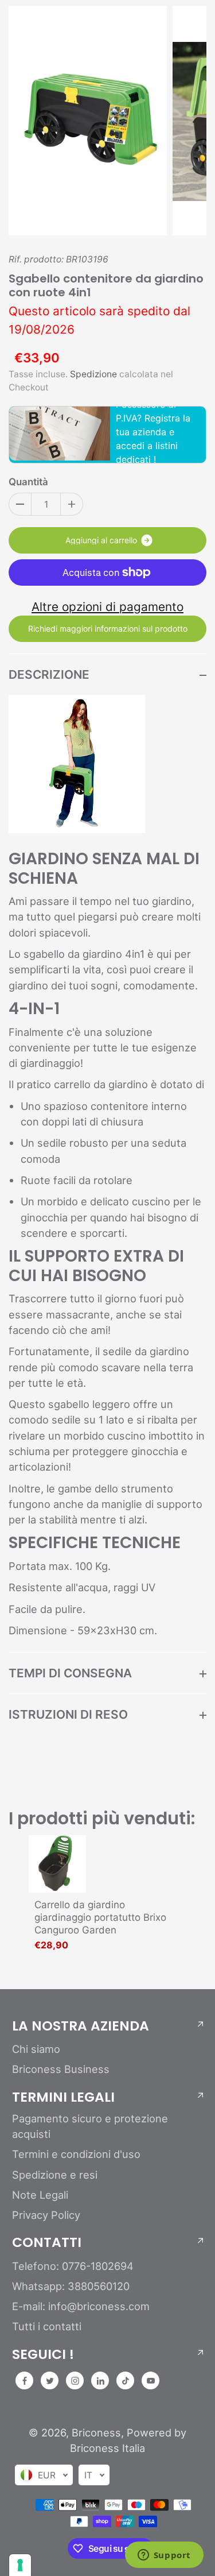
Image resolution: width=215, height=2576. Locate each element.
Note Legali (40, 2195)
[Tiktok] (126, 2381)
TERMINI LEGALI (63, 2097)
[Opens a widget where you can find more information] (164, 2556)
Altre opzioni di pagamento (107, 607)
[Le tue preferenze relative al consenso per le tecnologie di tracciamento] (20, 2565)
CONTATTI (47, 2242)
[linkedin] (100, 2381)
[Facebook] (25, 2381)
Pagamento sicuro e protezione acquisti (90, 2126)
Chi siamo (36, 2049)
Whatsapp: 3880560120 (71, 2286)
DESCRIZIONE (49, 674)
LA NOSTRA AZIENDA (81, 2026)
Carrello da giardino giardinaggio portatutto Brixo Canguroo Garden (100, 1917)
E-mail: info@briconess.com (81, 2306)
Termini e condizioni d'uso (76, 2154)
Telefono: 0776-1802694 (73, 2266)
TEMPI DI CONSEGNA (70, 1673)
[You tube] (151, 2381)
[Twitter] (50, 2381)
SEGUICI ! (43, 2354)
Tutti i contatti (47, 2326)
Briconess (96, 2432)
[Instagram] (75, 2381)
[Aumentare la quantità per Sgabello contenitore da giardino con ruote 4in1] (72, 504)
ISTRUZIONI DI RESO (68, 1714)
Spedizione (93, 374)
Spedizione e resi (55, 2175)
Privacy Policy (46, 2215)
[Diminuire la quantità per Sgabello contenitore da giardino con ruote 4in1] (20, 504)
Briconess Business (61, 2069)
